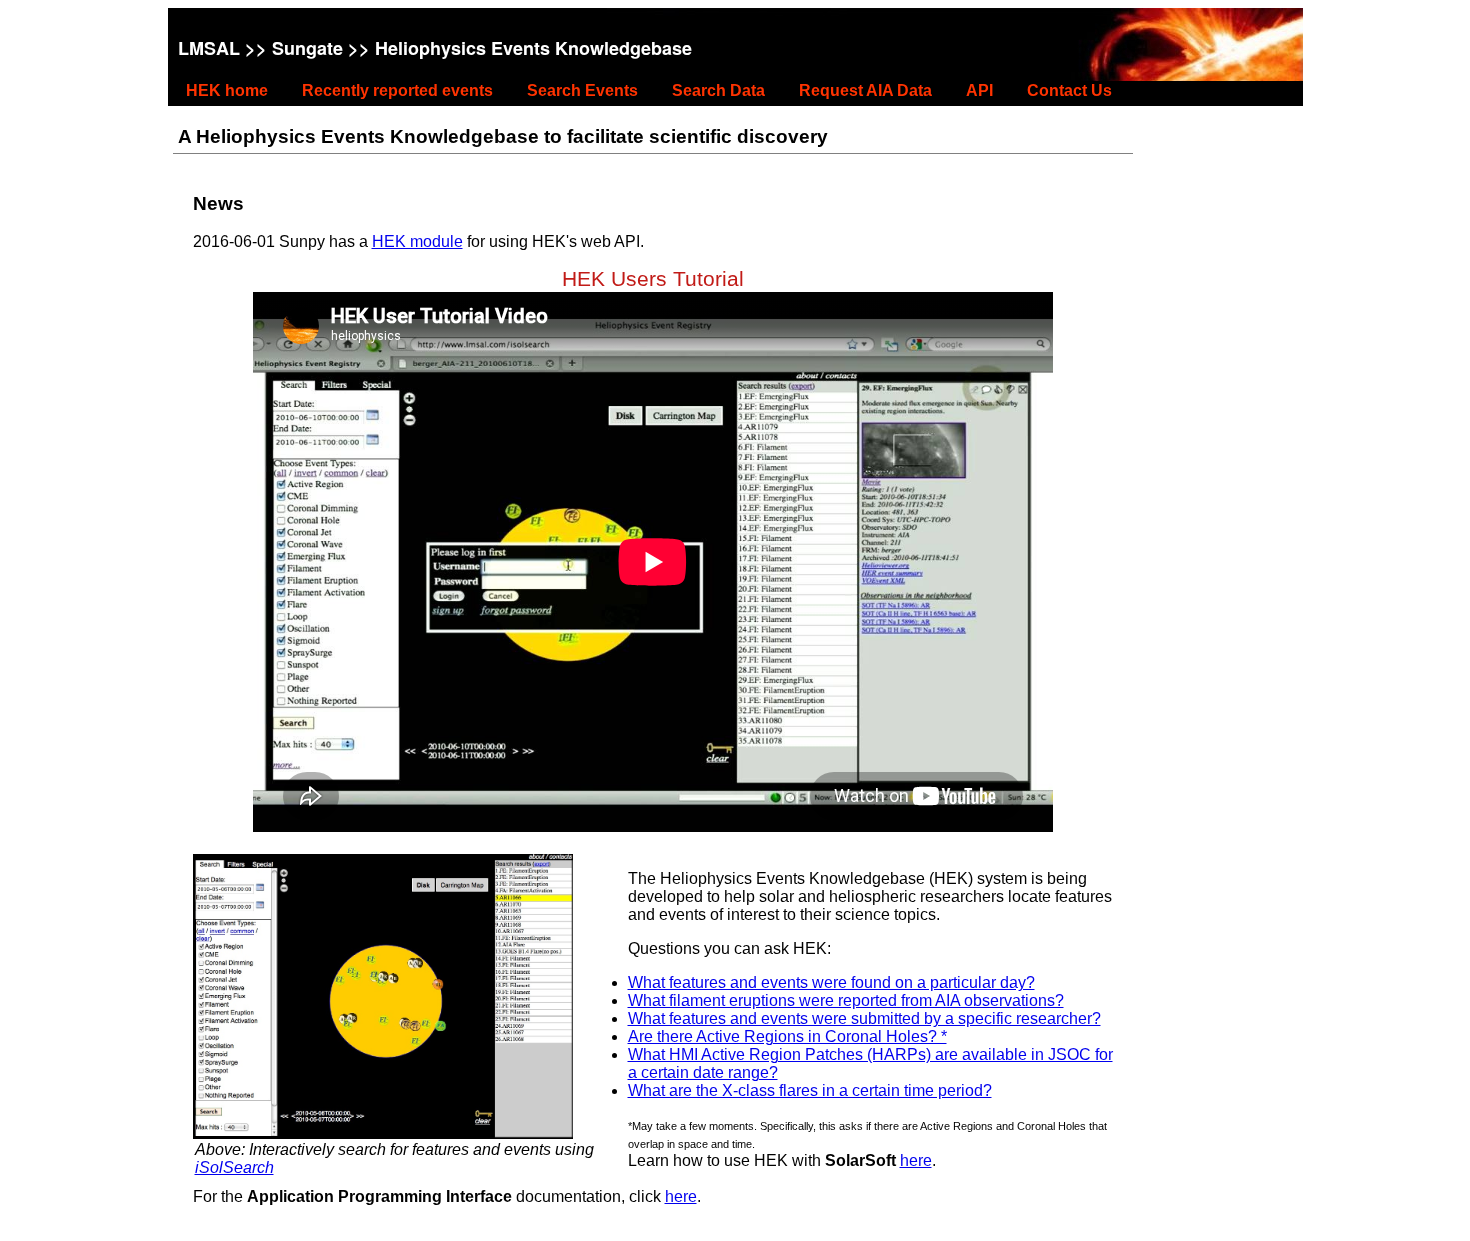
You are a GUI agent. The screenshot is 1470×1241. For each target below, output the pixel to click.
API (979, 90)
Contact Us (1069, 90)
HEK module (417, 241)
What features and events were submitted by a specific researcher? (864, 1018)
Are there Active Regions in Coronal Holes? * (787, 1036)
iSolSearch (234, 1167)
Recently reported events (397, 90)
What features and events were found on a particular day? (831, 982)
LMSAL (209, 48)
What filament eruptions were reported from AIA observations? (846, 1000)
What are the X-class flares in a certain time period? (810, 1090)
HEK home (227, 90)
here (916, 1160)
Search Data (718, 90)
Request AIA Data (865, 90)
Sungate (307, 48)
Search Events (582, 90)
